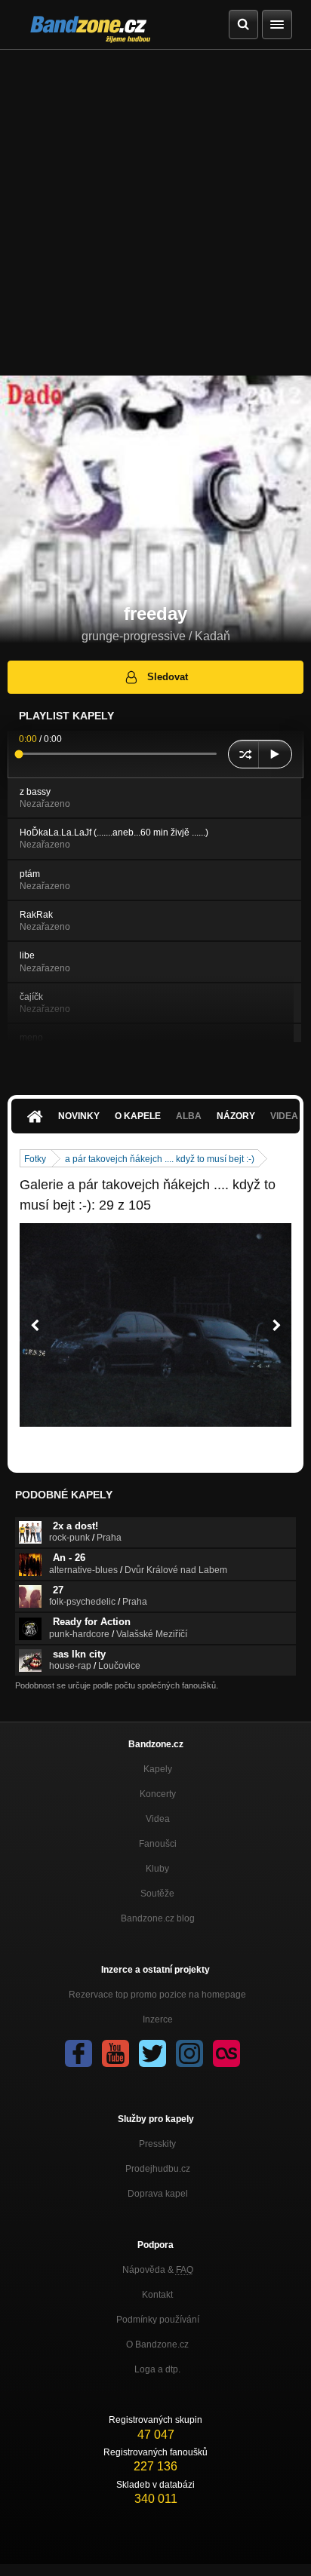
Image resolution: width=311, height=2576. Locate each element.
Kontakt (157, 2295)
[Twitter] (152, 2053)
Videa (158, 1819)
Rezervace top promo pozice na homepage (157, 1995)
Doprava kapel (158, 2194)
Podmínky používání (158, 2320)
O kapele (138, 1116)
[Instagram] (189, 2053)
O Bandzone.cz (157, 2344)
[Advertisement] (155, 213)
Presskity (157, 2144)
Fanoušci (158, 1844)
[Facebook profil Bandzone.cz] (79, 2053)
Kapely (158, 1769)
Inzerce (158, 2019)
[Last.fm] (226, 2053)
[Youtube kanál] (115, 2053)
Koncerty (158, 1794)
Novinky (79, 1116)
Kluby (157, 1869)
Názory (236, 1116)
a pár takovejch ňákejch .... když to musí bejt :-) (160, 1159)
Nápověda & (158, 2270)
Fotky (35, 1159)
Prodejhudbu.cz (158, 2169)
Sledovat (168, 677)
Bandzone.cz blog (158, 1918)
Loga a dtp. (157, 2369)
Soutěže (157, 1894)
